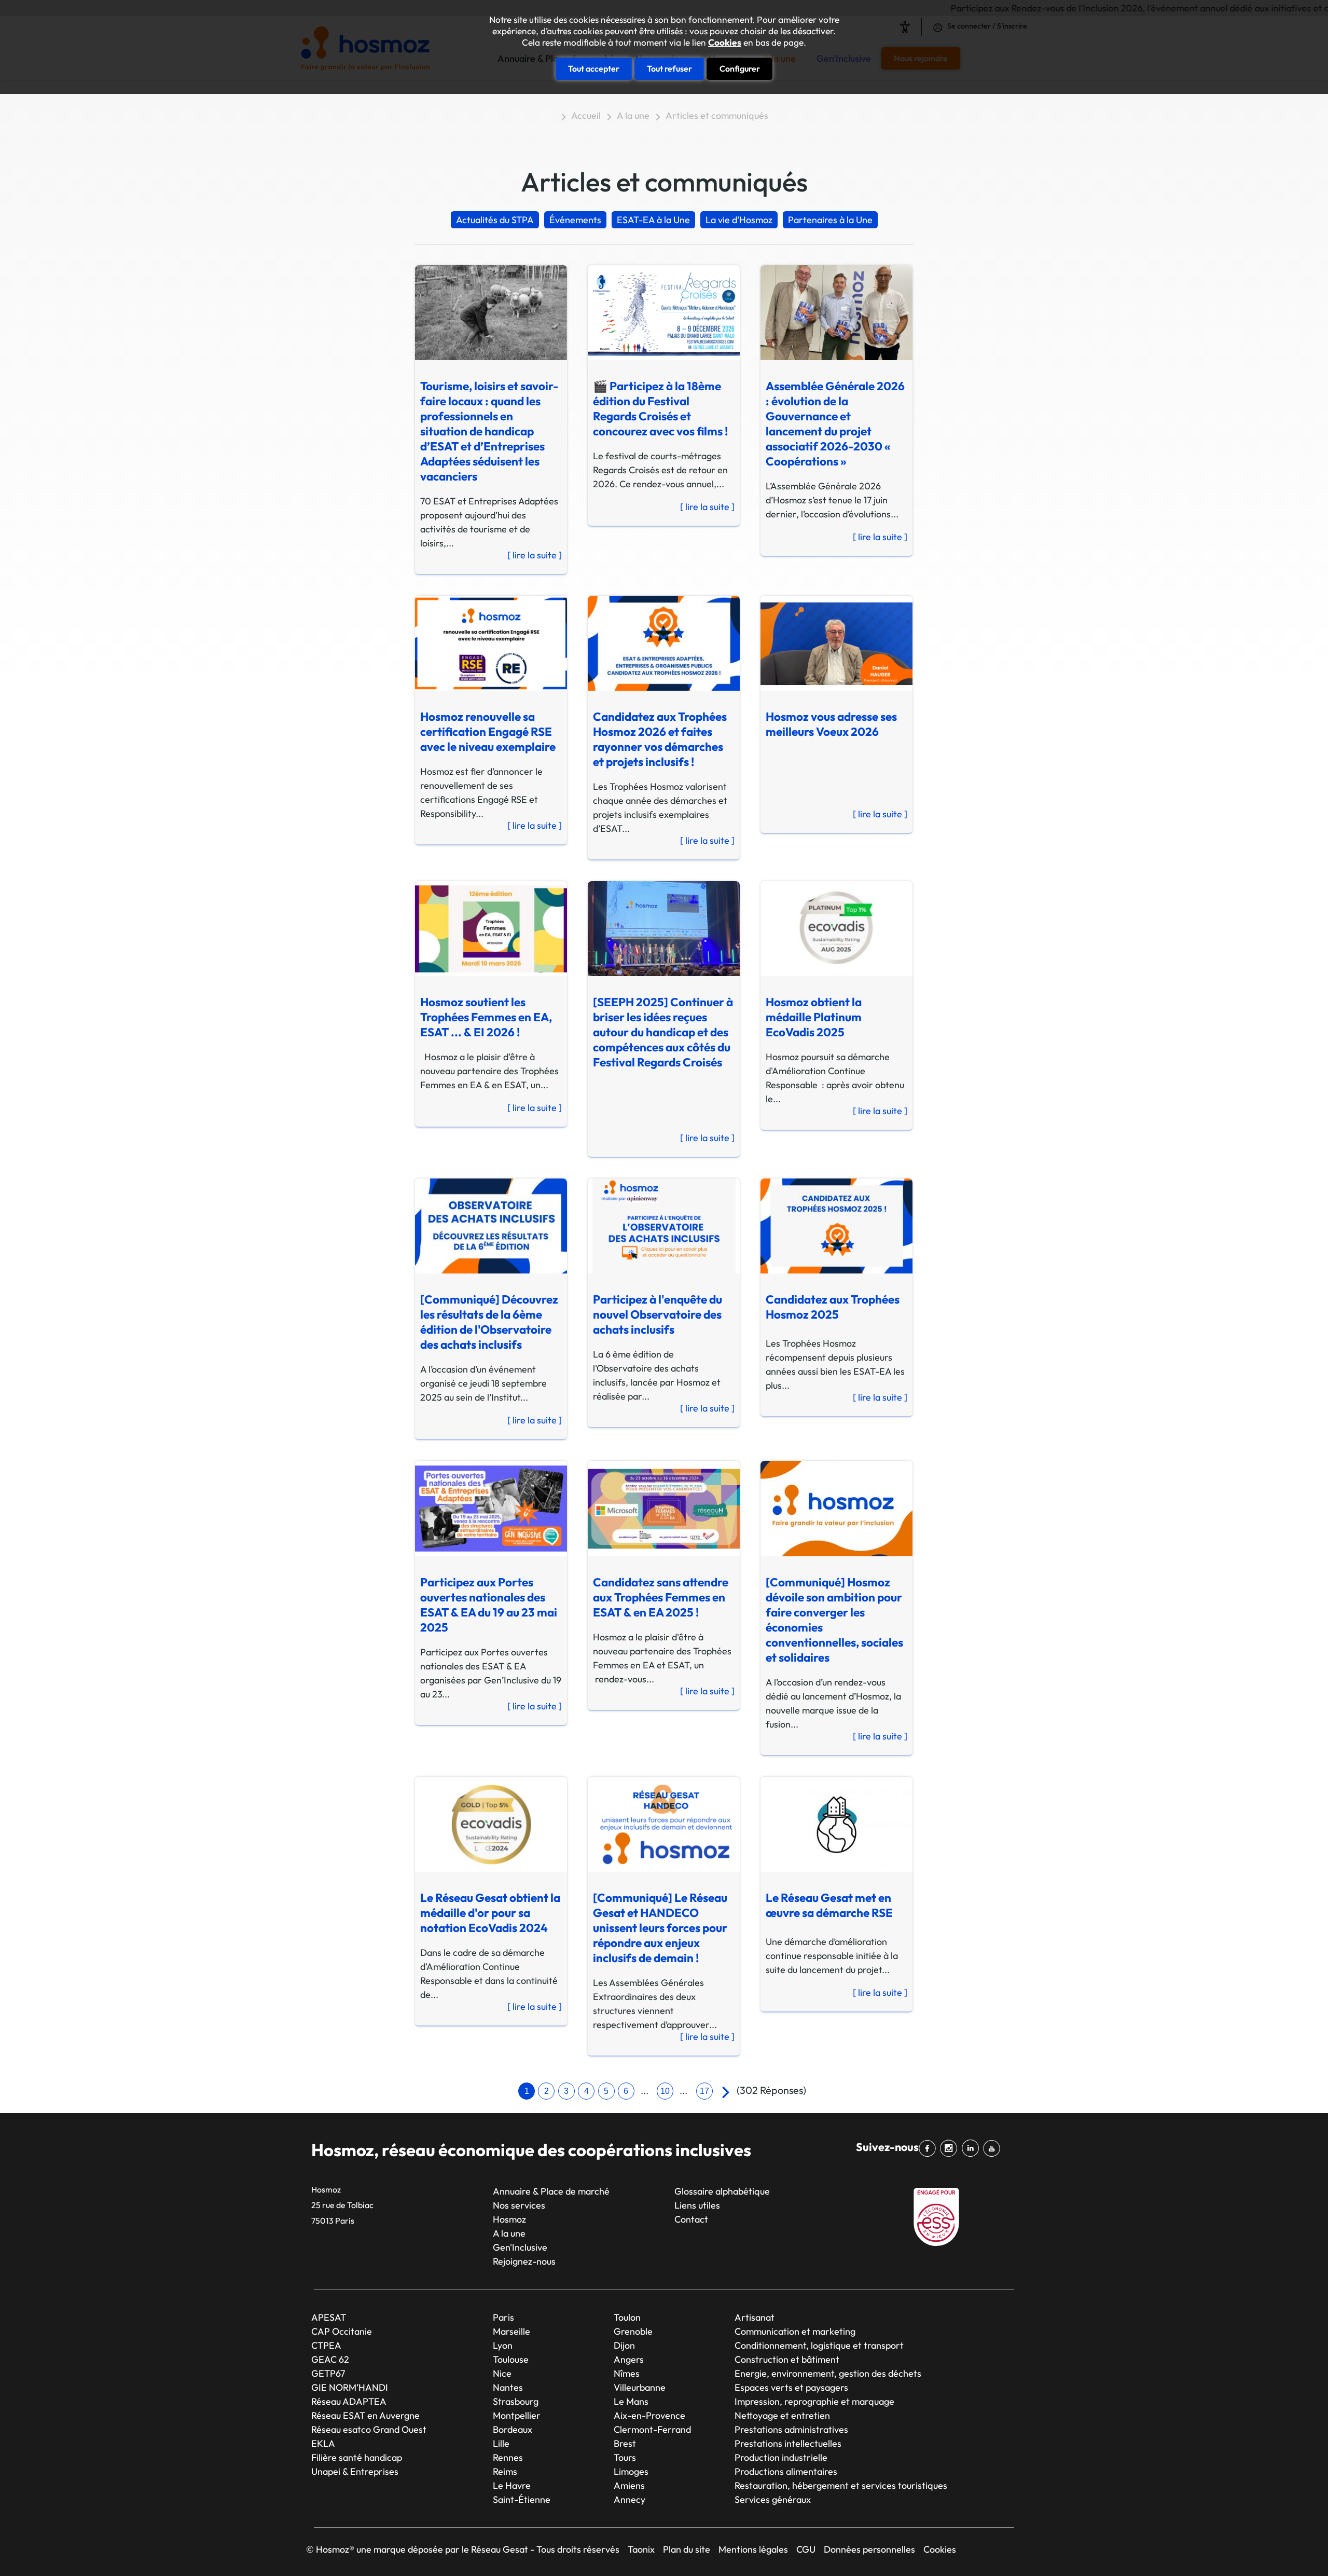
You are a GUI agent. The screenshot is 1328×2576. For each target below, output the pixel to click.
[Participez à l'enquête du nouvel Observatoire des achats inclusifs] (658, 1222)
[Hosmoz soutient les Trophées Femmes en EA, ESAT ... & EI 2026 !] (485, 925)
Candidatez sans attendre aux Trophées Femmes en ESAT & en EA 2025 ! (661, 1597)
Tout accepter (594, 68)
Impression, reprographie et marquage (814, 2401)
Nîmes (627, 2373)
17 (704, 2091)
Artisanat (755, 2317)
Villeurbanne (640, 2387)
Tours (625, 2457)
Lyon (503, 2345)
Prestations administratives (791, 2429)
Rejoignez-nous (524, 2261)
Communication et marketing (795, 2331)
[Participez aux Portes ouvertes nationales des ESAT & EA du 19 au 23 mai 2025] (485, 1504)
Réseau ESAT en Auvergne (365, 2415)
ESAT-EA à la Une (653, 220)
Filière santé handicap (357, 2457)
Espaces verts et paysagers (791, 2387)
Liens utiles (697, 2205)
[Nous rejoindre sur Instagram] (951, 2148)
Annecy (630, 2499)
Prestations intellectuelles (788, 2443)
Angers (629, 2359)
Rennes (508, 2457)
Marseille (511, 2331)
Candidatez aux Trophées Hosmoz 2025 (833, 1307)
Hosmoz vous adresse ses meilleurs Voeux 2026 (831, 724)
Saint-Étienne (522, 2499)
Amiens (629, 2485)
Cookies (725, 43)
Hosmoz (509, 2219)
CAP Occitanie (342, 2331)
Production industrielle (781, 2457)
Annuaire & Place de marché (551, 2191)
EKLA (323, 2443)
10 (665, 2091)
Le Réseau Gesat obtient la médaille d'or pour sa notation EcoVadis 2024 (490, 1913)
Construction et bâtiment (787, 2359)
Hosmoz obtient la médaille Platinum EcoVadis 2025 (814, 1017)
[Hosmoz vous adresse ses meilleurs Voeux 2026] (831, 639)
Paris (503, 2317)
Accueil (586, 115)
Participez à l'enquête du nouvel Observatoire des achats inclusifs (658, 1314)
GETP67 (328, 2373)
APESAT (329, 2317)
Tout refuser (669, 68)
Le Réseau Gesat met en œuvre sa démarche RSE (829, 1905)
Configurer (740, 68)
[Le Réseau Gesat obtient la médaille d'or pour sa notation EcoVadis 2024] (485, 1820)
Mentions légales (753, 2549)
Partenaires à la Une (830, 220)
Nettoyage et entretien (782, 2415)
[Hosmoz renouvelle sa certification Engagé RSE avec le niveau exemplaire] (485, 639)
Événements (575, 220)
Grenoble (633, 2331)
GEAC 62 (330, 2359)
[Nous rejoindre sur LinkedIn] (972, 2148)
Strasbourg (516, 2401)
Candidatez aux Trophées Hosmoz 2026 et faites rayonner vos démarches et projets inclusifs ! (660, 739)
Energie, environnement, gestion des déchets (828, 2373)
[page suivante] (723, 2092)
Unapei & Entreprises (355, 2471)
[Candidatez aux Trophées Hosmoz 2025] (831, 1222)
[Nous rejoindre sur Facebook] (929, 2148)
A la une (633, 115)
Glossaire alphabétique (722, 2191)
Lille (501, 2443)
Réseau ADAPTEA (349, 2401)
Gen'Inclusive (520, 2247)
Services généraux (773, 2499)
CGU (806, 2549)
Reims (505, 2471)
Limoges (631, 2471)
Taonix (641, 2549)
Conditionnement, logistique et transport (819, 2345)
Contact (691, 2219)
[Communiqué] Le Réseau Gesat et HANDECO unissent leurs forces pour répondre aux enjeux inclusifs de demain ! (660, 1928)
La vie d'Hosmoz (739, 220)
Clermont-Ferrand (652, 2429)
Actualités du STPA (495, 220)
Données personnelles (869, 2549)
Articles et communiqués (717, 115)
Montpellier (517, 2415)
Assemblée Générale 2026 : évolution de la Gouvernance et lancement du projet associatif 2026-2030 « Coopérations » (835, 423)
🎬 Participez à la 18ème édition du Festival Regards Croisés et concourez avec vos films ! (660, 408)
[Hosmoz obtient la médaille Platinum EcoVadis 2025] (831, 925)
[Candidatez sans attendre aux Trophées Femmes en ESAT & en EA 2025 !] (658, 1504)
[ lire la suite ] (535, 555)
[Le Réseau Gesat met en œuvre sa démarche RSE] (831, 1820)
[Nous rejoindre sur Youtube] (994, 2148)
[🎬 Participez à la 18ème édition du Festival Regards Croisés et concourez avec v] (658, 309)
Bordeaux (513, 2429)
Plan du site (687, 2549)
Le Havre (512, 2485)
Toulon (627, 2317)
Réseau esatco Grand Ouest (369, 2429)
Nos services (519, 2205)
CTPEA (326, 2345)
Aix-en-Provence (649, 2415)
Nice (502, 2373)
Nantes (508, 2387)
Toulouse (511, 2359)
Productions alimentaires (786, 2471)
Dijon (624, 2345)
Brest (625, 2443)
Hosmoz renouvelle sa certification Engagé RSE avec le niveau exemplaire (488, 731)
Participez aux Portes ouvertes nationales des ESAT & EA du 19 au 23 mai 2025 (489, 1605)
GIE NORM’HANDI (350, 2387)
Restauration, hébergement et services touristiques (841, 2485)
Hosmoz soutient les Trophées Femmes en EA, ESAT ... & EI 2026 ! (486, 1017)
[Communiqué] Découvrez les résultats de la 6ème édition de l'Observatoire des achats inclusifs (489, 1322)
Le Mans (631, 2401)
